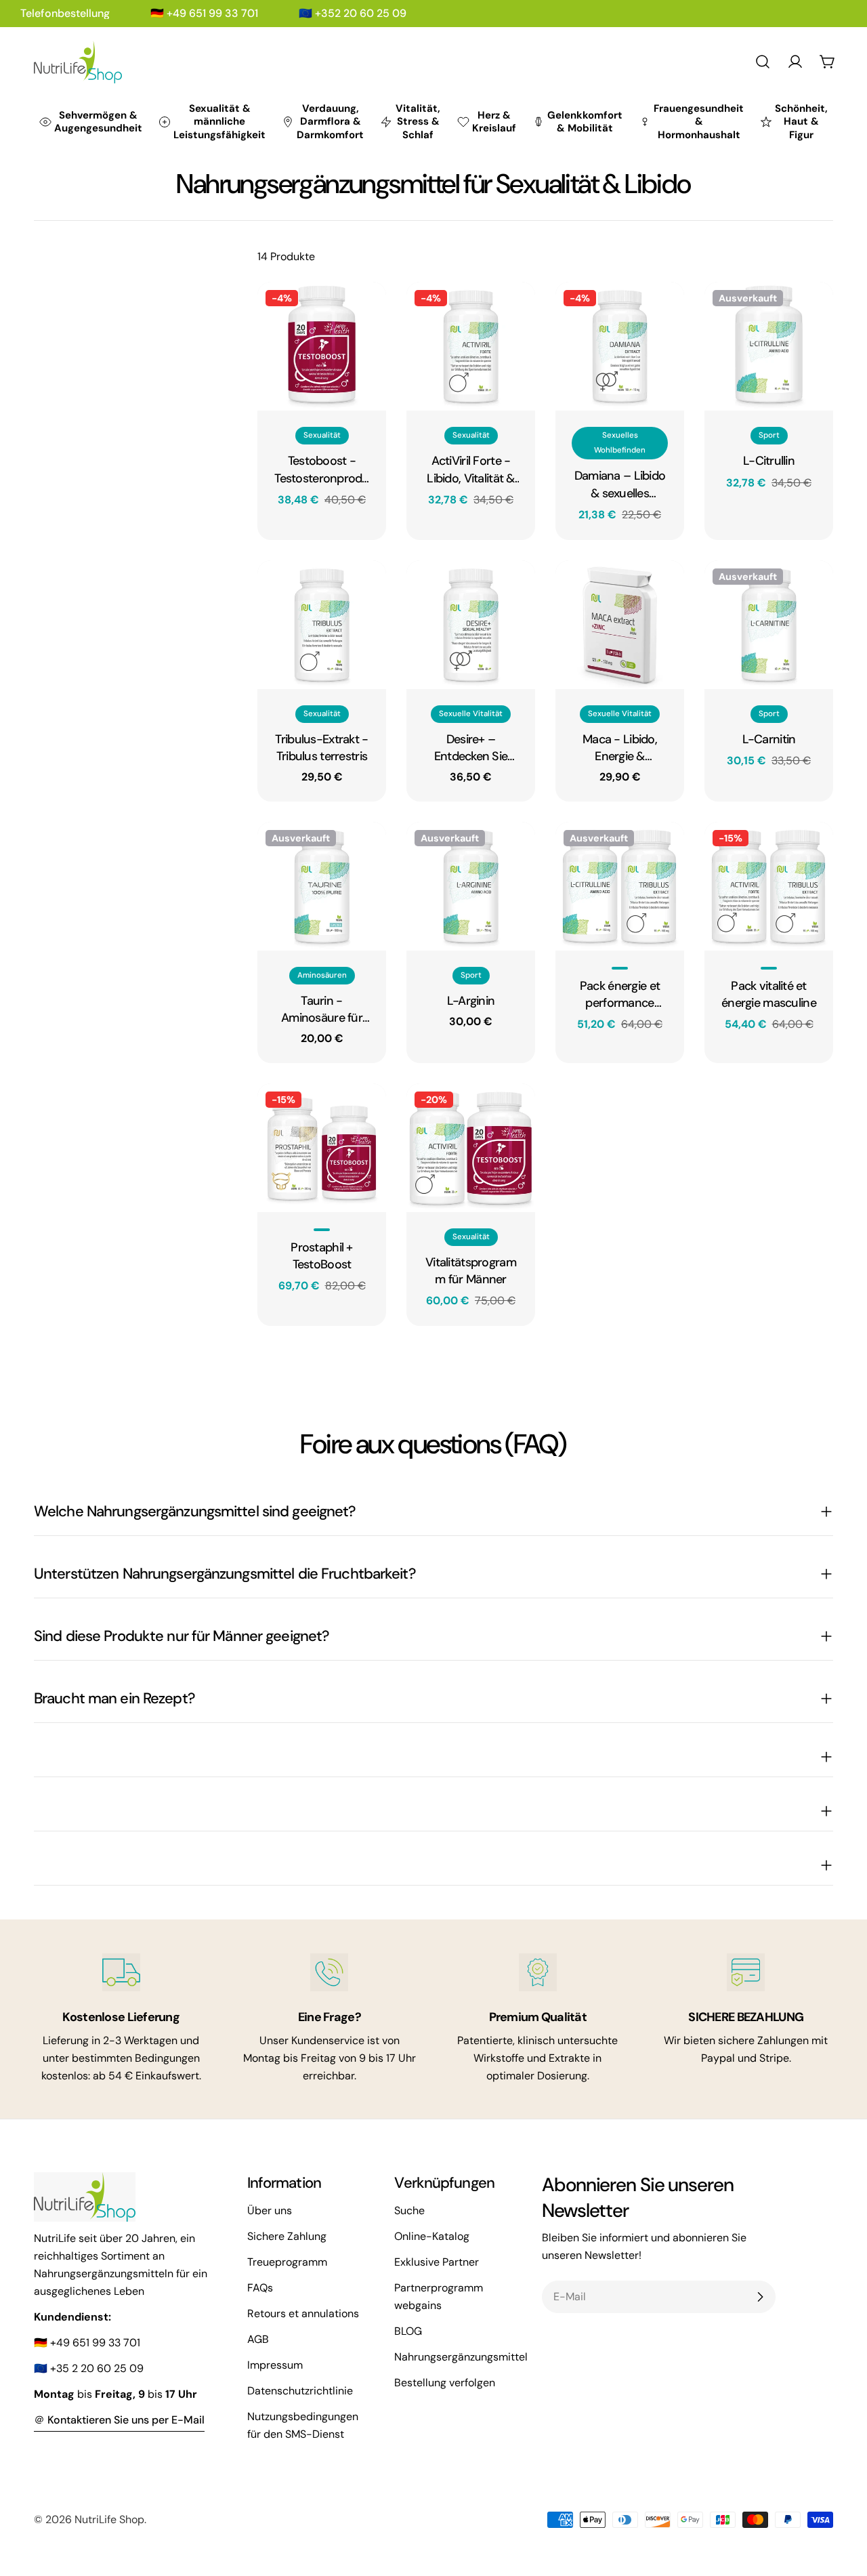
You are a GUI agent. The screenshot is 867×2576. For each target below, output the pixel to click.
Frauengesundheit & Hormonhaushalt (699, 122)
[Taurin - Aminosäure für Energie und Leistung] (322, 886)
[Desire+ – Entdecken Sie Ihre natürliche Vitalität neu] (471, 625)
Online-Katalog (432, 2236)
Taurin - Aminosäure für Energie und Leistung (322, 1010)
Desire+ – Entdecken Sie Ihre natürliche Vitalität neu (470, 748)
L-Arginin (471, 1001)
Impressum (275, 2365)
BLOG (408, 2331)
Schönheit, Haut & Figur (801, 122)
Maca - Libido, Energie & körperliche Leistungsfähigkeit (620, 748)
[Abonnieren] (760, 2297)
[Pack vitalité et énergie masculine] (769, 886)
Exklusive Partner (437, 2262)
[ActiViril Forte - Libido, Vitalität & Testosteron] (471, 346)
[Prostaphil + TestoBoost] (322, 1148)
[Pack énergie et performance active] (620, 886)
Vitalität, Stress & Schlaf (418, 122)
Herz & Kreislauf (494, 122)
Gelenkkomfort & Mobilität (585, 122)
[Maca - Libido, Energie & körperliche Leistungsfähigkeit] (620, 625)
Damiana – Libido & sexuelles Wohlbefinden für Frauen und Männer (620, 484)
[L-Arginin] (471, 886)
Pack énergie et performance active (620, 995)
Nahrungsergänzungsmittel (461, 2357)
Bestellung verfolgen (445, 2383)
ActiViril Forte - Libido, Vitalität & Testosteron (470, 470)
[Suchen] (763, 62)
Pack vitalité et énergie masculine (769, 994)
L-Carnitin (769, 739)
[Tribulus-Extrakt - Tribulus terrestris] (322, 625)
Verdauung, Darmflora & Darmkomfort (330, 122)
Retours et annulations (303, 2313)
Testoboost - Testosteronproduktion (322, 470)
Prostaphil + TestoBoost (321, 1256)
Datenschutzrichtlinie (300, 2391)
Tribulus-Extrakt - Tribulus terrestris (321, 748)
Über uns (270, 2210)
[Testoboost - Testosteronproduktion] (322, 346)
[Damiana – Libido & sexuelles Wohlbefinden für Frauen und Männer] (620, 346)
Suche (409, 2210)
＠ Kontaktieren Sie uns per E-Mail (119, 2420)
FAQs (260, 2288)
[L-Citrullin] (769, 346)
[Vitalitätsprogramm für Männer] (471, 1148)
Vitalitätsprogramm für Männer (471, 1271)
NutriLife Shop (109, 2519)
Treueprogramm (287, 2262)
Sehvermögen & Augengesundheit (98, 122)
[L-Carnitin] (769, 625)
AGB (258, 2339)
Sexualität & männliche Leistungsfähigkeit (219, 122)
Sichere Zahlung (287, 2236)
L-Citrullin (769, 461)
